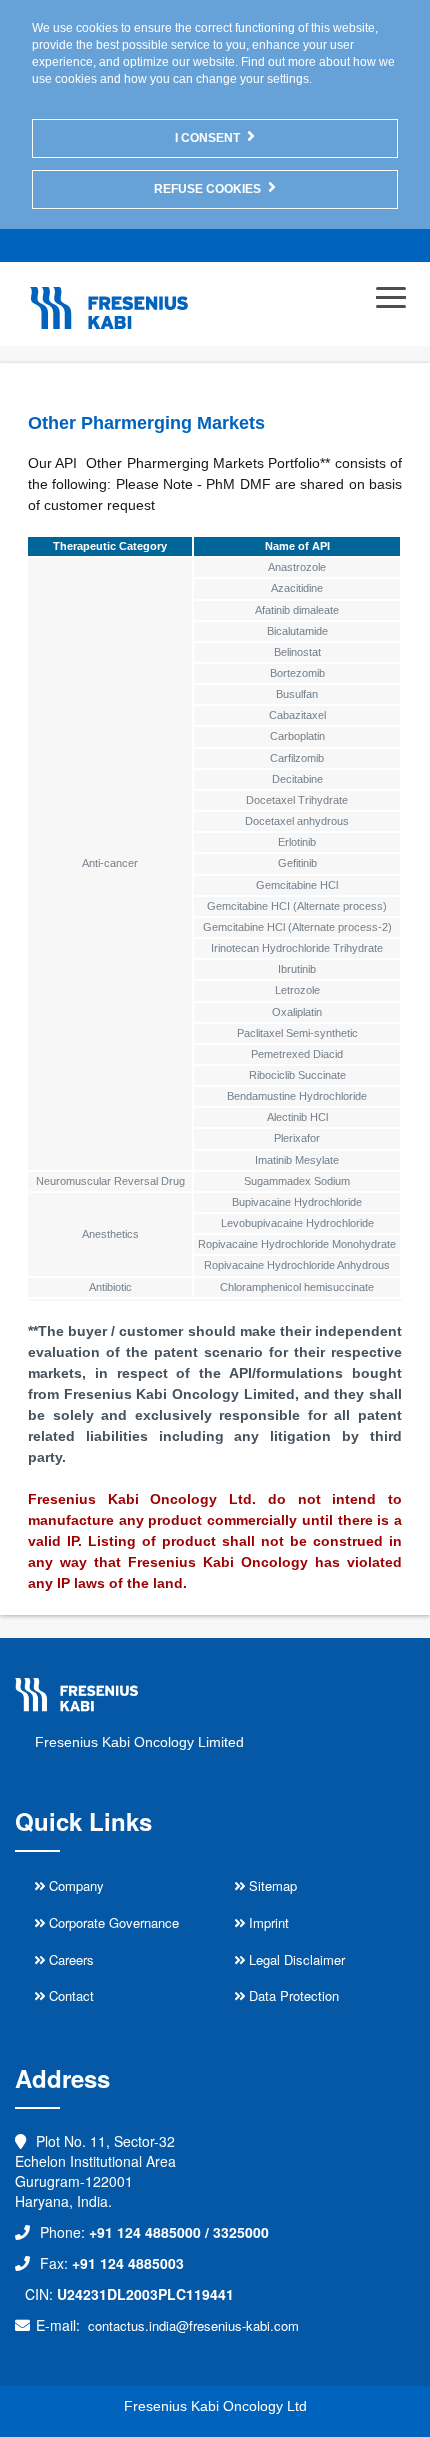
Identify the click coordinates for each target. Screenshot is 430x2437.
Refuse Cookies (207, 189)
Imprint (267, 1922)
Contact (69, 1995)
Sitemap (271, 1885)
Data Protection (292, 1995)
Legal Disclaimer (295, 1959)
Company (74, 1885)
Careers (69, 1959)
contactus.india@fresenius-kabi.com (193, 2325)
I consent (207, 138)
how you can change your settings (216, 79)
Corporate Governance (112, 1922)
